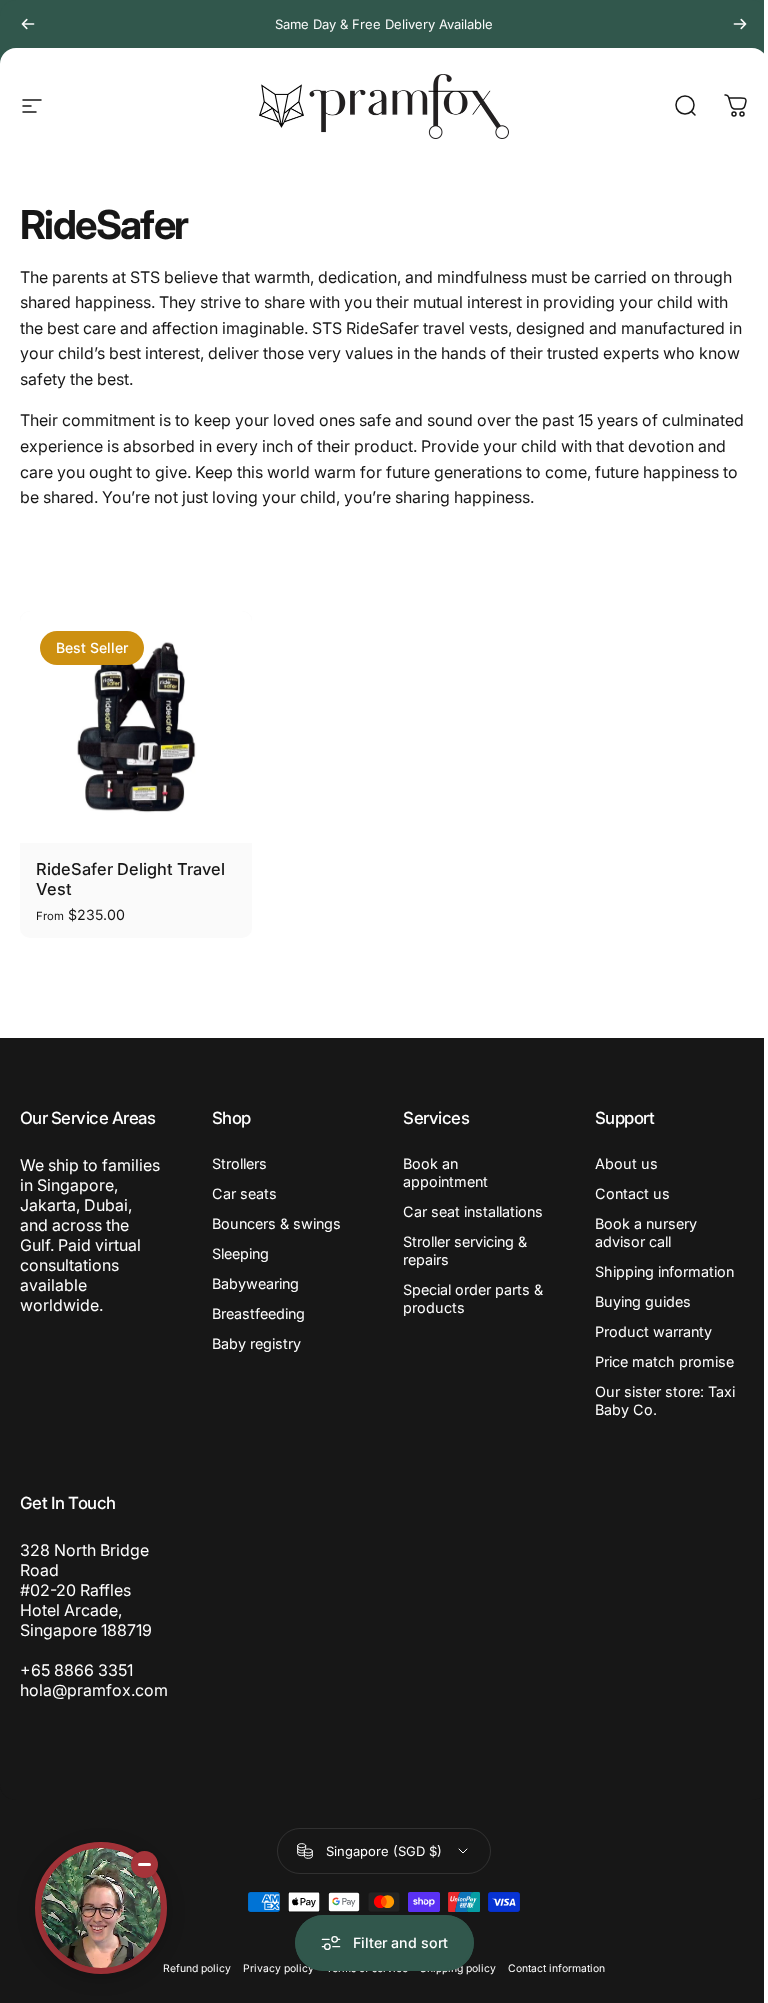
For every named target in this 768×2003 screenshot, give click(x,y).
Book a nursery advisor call (646, 1232)
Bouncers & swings (276, 1223)
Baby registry (256, 1343)
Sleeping (240, 1253)
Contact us (632, 1193)
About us (626, 1163)
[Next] (740, 24)
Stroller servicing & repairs (465, 1250)
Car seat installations (473, 1211)
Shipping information (664, 1271)
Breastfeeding (258, 1313)
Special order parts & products (473, 1298)
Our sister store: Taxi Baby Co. (665, 1400)
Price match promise (664, 1361)
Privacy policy (278, 1968)
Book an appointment (445, 1172)
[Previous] (28, 24)
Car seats (244, 1193)
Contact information (556, 1968)
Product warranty (653, 1331)
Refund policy (197, 1968)
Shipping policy (458, 1968)
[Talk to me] (101, 1908)
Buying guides (643, 1301)
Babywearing (255, 1283)
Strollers (239, 1163)
